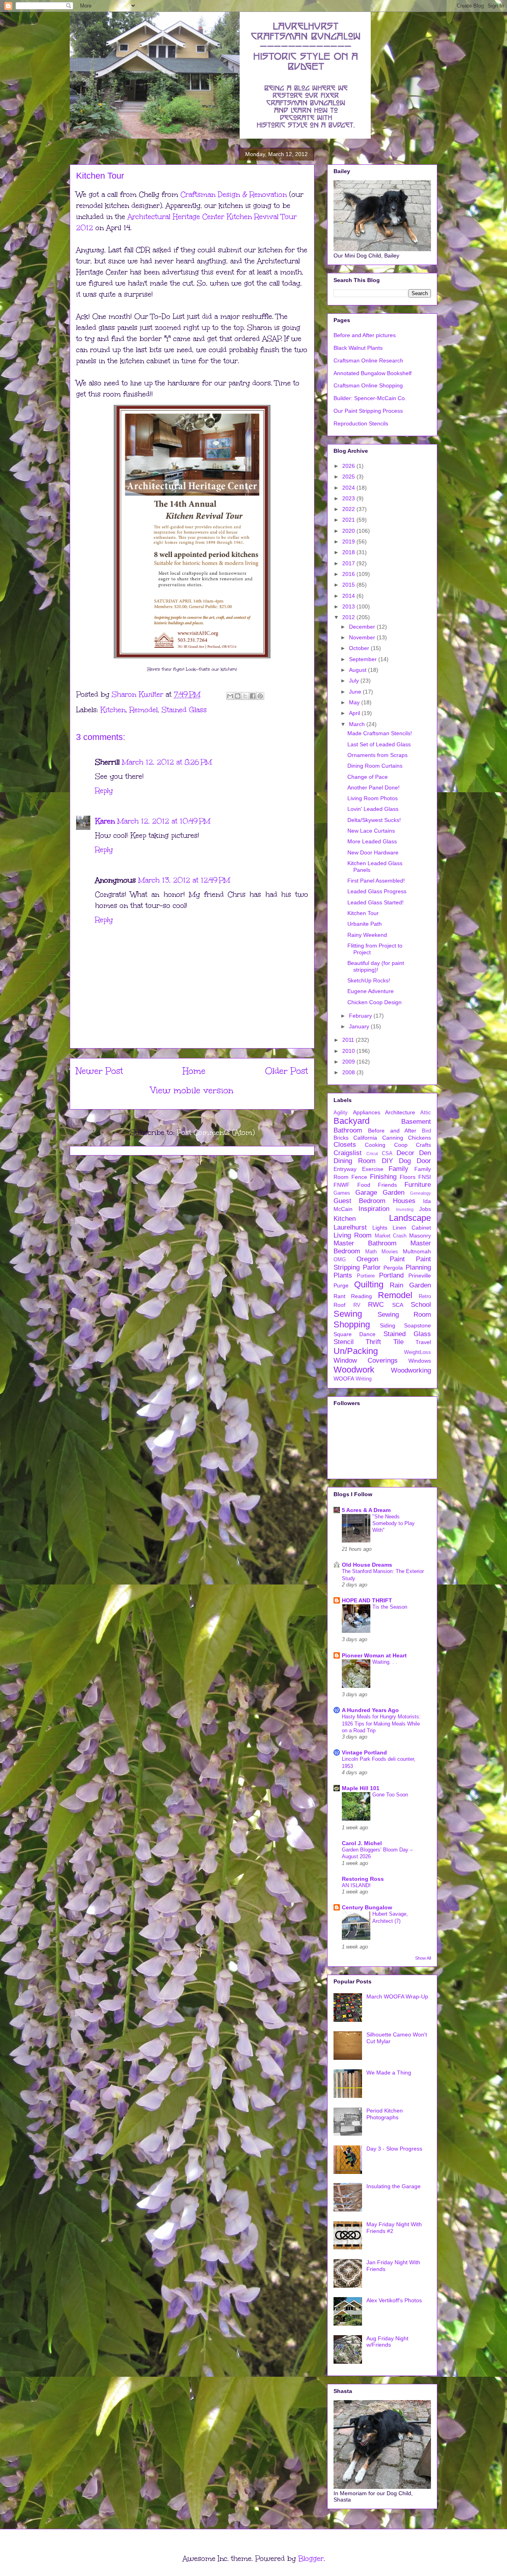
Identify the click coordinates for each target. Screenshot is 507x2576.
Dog (405, 1161)
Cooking (375, 1145)
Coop (401, 1145)
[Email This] (230, 696)
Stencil (344, 1342)
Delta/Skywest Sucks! (374, 820)
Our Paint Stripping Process (368, 411)
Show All (423, 1958)
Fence (359, 1177)
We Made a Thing (389, 2073)
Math (371, 1252)
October (360, 648)
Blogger (311, 2559)
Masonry (420, 1236)
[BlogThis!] (238, 696)
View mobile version (192, 1090)
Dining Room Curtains (375, 766)
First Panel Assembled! (376, 881)
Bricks (341, 1138)
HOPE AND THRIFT (367, 1600)
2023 (349, 498)
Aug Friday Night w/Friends (387, 2342)
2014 (349, 596)
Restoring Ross (363, 1879)
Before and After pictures (365, 335)
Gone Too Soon (390, 1795)
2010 (349, 1051)
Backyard (352, 1121)
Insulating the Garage (394, 2186)
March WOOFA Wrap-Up (397, 1996)
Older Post (287, 1071)
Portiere (366, 1276)
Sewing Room (404, 1315)
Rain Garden (410, 1285)
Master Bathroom (365, 1243)
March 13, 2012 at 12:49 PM (184, 880)
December (363, 627)
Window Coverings (366, 1360)
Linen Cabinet (412, 1228)
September (364, 659)
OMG (340, 1260)
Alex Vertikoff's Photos (394, 2300)
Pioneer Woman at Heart (374, 1655)
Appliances (367, 1112)
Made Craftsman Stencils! (380, 733)
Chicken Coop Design (375, 1002)
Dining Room (355, 1161)
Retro (425, 1297)
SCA (398, 1305)
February (361, 1016)
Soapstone (417, 1325)
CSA (387, 1154)
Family (398, 1169)
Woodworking (411, 1370)
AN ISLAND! (356, 1885)
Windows (420, 1361)
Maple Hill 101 (361, 1788)
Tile (398, 1342)
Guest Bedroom (359, 1201)
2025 (349, 477)
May (355, 702)
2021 (349, 520)
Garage (366, 1193)
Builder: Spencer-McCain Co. (370, 398)
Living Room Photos (373, 798)
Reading (361, 1296)
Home (194, 1071)
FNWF (342, 1185)
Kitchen (113, 710)
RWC (376, 1305)
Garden (394, 1193)
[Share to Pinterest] (260, 696)
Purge (341, 1285)
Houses (404, 1201)
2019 (349, 542)
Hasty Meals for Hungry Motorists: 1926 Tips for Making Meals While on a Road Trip (381, 1724)
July (355, 681)
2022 (349, 509)
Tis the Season (390, 1607)
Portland (391, 1275)
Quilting (369, 1284)
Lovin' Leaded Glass (373, 809)
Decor (405, 1153)
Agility (341, 1113)
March (358, 724)
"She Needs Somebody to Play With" (394, 1523)
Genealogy (420, 1193)
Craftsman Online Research (368, 360)
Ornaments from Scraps (377, 755)
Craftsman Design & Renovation (234, 194)
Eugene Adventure (371, 991)
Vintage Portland (364, 1752)
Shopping (352, 1324)
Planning (418, 1267)
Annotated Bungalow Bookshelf (373, 373)
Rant (339, 1296)
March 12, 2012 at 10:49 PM (164, 821)
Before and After (392, 1131)
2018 (349, 552)
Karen (105, 821)
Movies (390, 1252)
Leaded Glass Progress (377, 891)
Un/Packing (356, 1351)
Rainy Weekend (367, 935)
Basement (416, 1122)
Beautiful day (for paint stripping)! (376, 966)
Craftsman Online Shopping (368, 385)
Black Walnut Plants (358, 348)
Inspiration (374, 1209)
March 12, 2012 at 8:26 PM (167, 762)
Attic (426, 1113)
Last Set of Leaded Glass (379, 744)
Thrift (373, 1342)
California (365, 1138)
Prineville (420, 1276)
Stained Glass (184, 710)
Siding (388, 1325)
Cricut (372, 1154)
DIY (387, 1161)
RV (357, 1305)
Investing (405, 1209)
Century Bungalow (367, 1907)
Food (364, 1185)
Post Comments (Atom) (216, 1133)
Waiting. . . (385, 1662)
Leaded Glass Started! (375, 902)
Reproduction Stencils (361, 423)
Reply (104, 791)
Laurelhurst (350, 1227)
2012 (349, 617)
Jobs (425, 1209)
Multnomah (417, 1251)
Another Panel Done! (374, 787)
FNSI (425, 1177)
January (360, 1026)
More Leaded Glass (372, 841)
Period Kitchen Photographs (385, 2114)
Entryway (345, 1169)
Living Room (353, 1235)
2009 (349, 1062)
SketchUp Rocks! (369, 980)
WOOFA (344, 1379)
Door (424, 1161)
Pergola (393, 1268)
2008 (349, 1072)
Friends (387, 1185)
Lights (380, 1228)
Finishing (383, 1177)
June (356, 692)
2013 (349, 606)
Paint (397, 1259)
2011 (349, 1040)
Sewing (348, 1314)
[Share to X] (245, 696)
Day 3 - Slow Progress (394, 2149)
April (355, 713)
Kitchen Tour (363, 913)
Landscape (410, 1218)
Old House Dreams (367, 1565)
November (363, 637)
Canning (393, 1138)
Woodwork (354, 1370)
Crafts (423, 1145)
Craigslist (348, 1153)
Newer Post (100, 1071)
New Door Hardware (373, 852)
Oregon (367, 1259)
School (421, 1305)
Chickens (419, 1138)
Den (425, 1153)
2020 (349, 531)
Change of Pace (368, 777)
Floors (408, 1177)
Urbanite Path (365, 924)
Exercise (373, 1169)
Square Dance (355, 1334)
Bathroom (348, 1130)
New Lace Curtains (371, 831)
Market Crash (391, 1236)
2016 (349, 574)
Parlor (372, 1267)
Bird (426, 1131)
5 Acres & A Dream (366, 1510)
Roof (339, 1305)
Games (342, 1193)
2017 (349, 563)
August (358, 670)
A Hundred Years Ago (370, 1710)
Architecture (400, 1112)
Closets (345, 1145)
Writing (364, 1379)
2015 (349, 585)
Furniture (418, 1185)
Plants (343, 1275)
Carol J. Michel (362, 1843)
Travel (423, 1342)
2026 (349, 466)
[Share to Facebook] (253, 696)
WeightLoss (417, 1352)
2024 (349, 488)
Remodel (144, 710)
